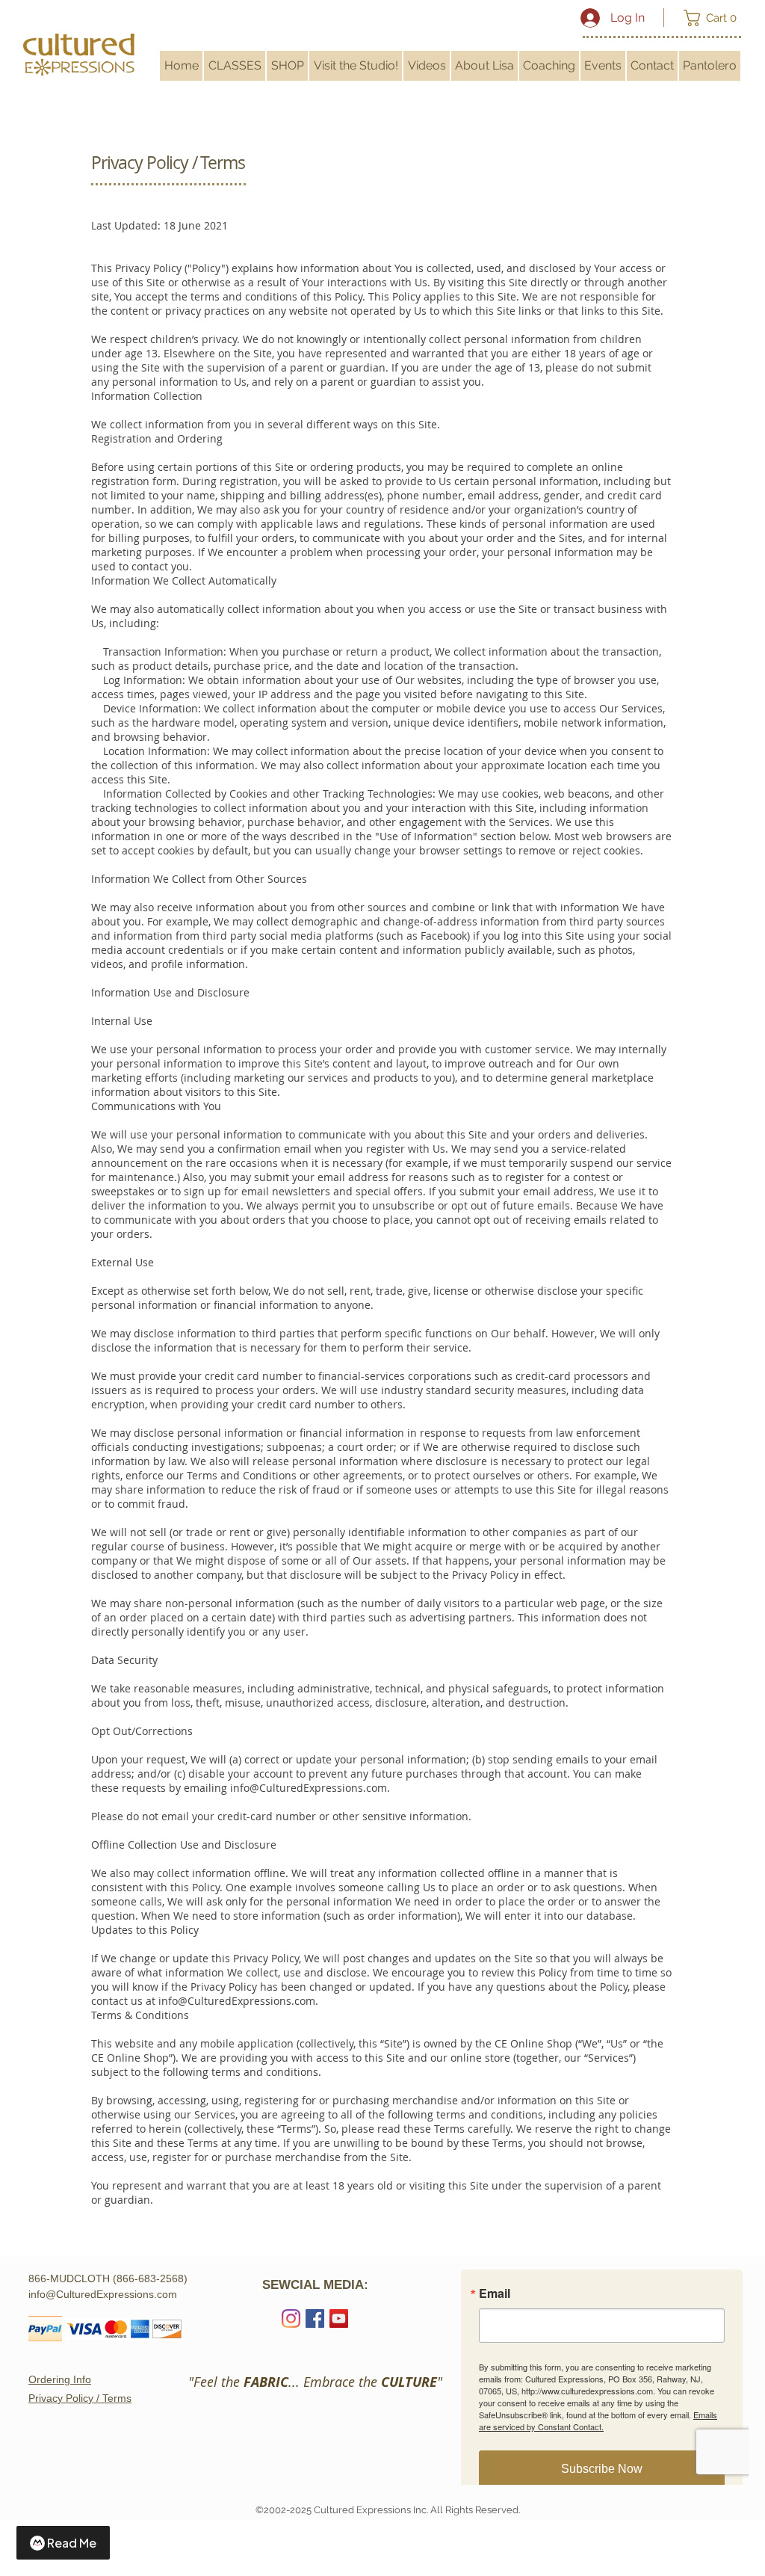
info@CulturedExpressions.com (309, 1788)
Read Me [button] (72, 2543)
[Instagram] (291, 2318)
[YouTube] (339, 2318)
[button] (715, 18)
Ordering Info (60, 2379)
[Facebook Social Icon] (315, 2318)
